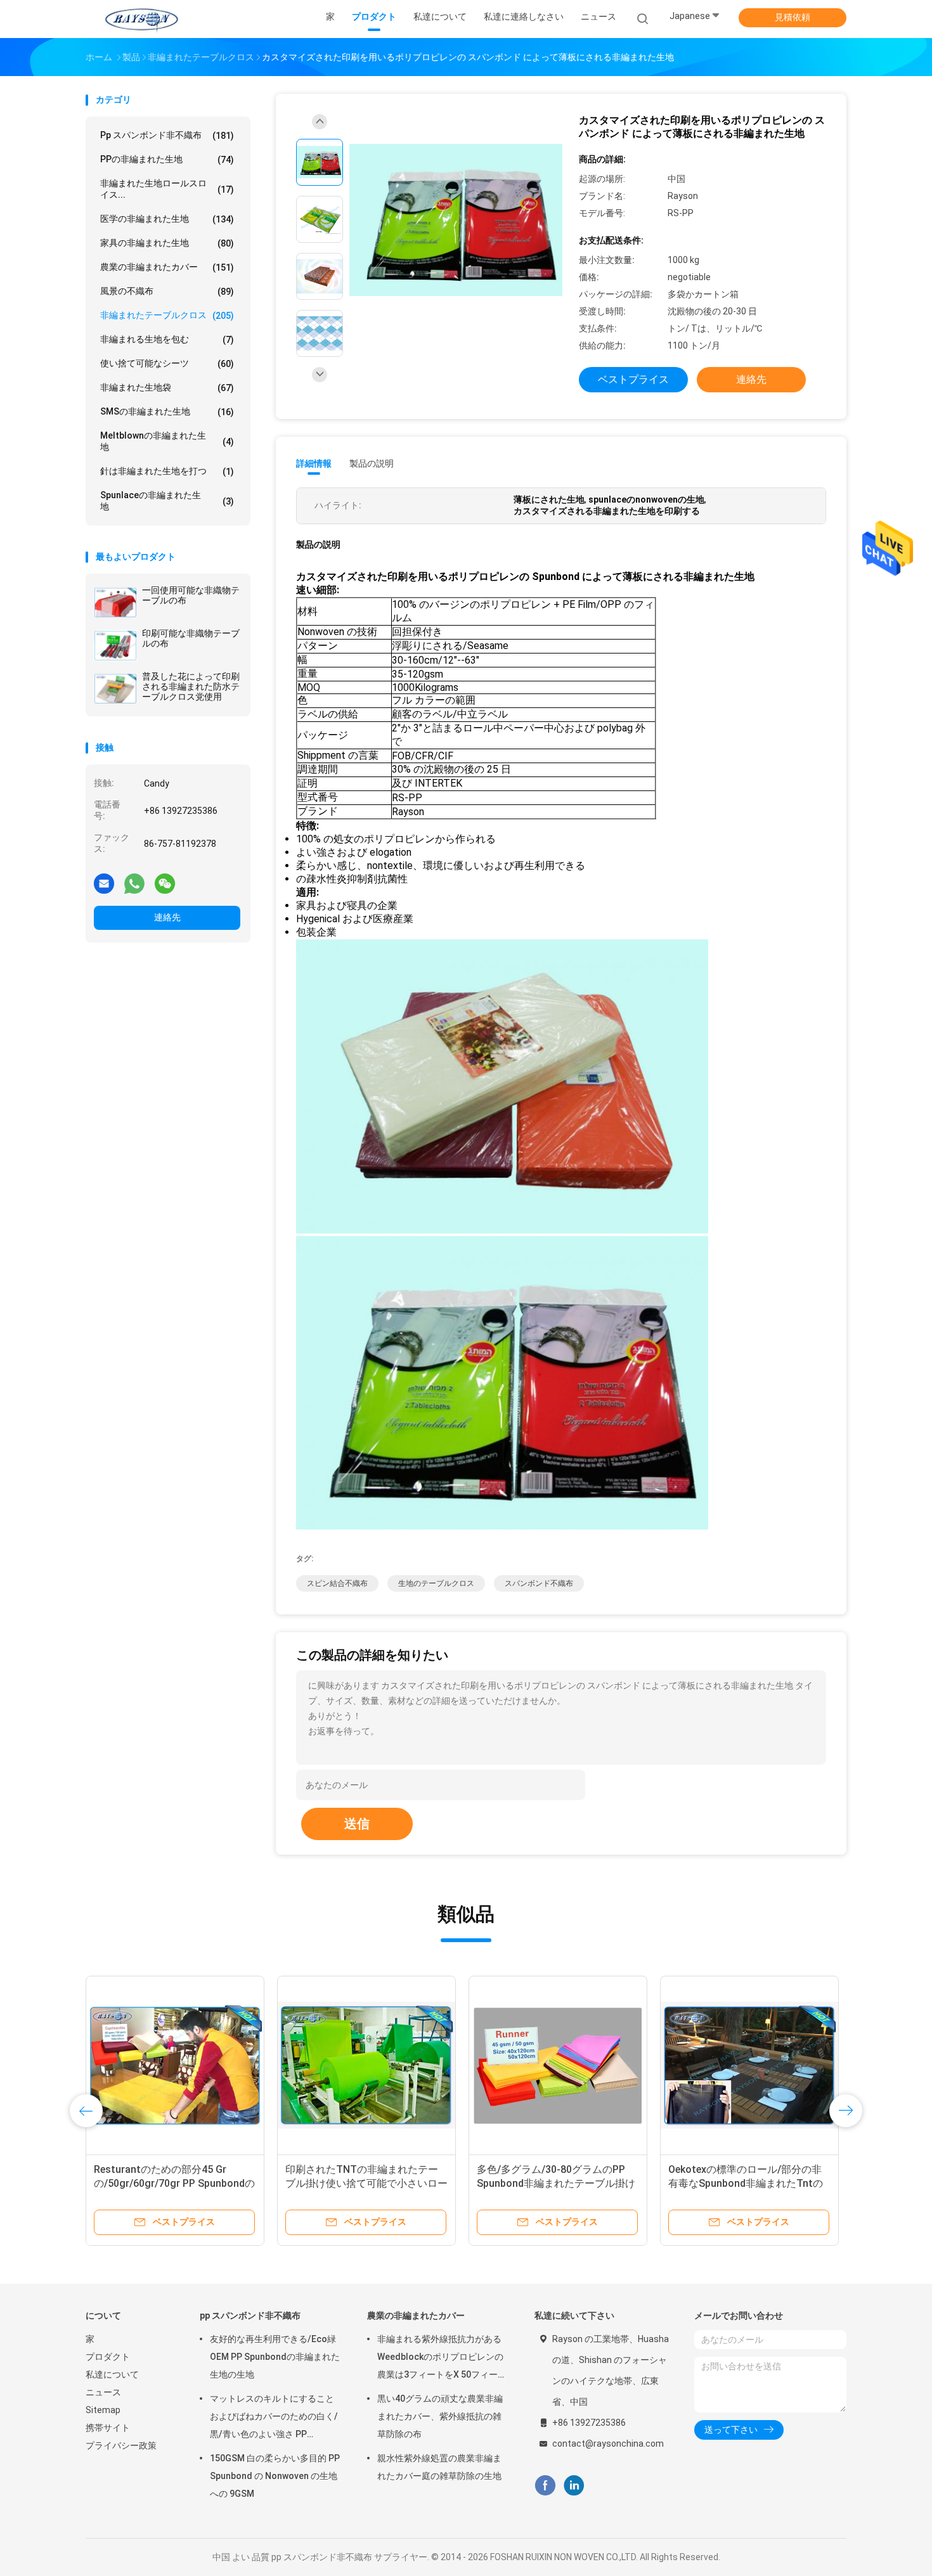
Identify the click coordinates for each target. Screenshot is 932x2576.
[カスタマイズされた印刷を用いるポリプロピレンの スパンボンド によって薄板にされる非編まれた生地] (456, 221)
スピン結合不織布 (337, 1583)
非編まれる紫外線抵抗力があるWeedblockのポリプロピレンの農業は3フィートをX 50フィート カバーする (442, 2359)
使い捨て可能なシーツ (167, 364)
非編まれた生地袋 (167, 388)
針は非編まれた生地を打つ (167, 471)
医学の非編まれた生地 (167, 219)
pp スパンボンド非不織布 (167, 135)
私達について (112, 2374)
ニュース (103, 2392)
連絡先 (167, 917)
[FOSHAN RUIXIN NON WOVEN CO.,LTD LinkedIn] (574, 2486)
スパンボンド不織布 (539, 1583)
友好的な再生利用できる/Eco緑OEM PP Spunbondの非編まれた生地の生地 (275, 2357)
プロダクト (108, 2357)
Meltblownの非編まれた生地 (167, 441)
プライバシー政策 (121, 2445)
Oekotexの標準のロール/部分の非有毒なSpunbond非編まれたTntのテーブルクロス (746, 2183)
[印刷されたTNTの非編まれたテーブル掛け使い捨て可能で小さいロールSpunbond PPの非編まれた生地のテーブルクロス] (366, 2065)
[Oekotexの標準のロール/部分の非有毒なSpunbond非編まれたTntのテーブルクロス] (749, 2065)
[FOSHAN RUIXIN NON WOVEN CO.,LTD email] (104, 883)
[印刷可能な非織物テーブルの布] (115, 645)
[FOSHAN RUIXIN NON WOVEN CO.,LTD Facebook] (545, 2486)
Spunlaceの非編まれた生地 (167, 501)
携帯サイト (108, 2428)
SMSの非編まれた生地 (167, 412)
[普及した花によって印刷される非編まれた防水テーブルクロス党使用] (115, 688)
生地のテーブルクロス (436, 1583)
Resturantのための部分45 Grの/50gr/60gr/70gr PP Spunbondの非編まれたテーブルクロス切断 (174, 2183)
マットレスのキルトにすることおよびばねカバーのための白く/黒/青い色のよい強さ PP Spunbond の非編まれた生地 (274, 2418)
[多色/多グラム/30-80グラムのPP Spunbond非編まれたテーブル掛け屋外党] (558, 2065)
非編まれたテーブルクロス (167, 315)
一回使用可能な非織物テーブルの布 (191, 595)
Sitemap (103, 2410)
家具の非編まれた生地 (167, 243)
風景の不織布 (167, 291)
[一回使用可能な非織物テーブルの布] (115, 602)
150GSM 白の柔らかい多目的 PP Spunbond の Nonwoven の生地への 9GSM (275, 2476)
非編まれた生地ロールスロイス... (167, 189)
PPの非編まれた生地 (167, 159)
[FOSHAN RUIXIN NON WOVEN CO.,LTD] (141, 19)
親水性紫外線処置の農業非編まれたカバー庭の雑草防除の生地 (439, 2467)
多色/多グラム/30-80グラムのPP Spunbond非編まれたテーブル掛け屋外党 (556, 2183)
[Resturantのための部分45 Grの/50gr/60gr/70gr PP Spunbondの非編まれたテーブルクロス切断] (175, 2065)
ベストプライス (633, 379)
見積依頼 (793, 17)
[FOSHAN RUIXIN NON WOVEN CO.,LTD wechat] (165, 883)
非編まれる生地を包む (167, 339)
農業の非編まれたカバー (167, 267)
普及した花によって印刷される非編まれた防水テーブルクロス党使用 (191, 686)
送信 (357, 1824)
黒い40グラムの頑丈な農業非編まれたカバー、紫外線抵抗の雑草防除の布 (440, 2416)
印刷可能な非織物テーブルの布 (191, 638)
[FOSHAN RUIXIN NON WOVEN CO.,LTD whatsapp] (134, 883)
